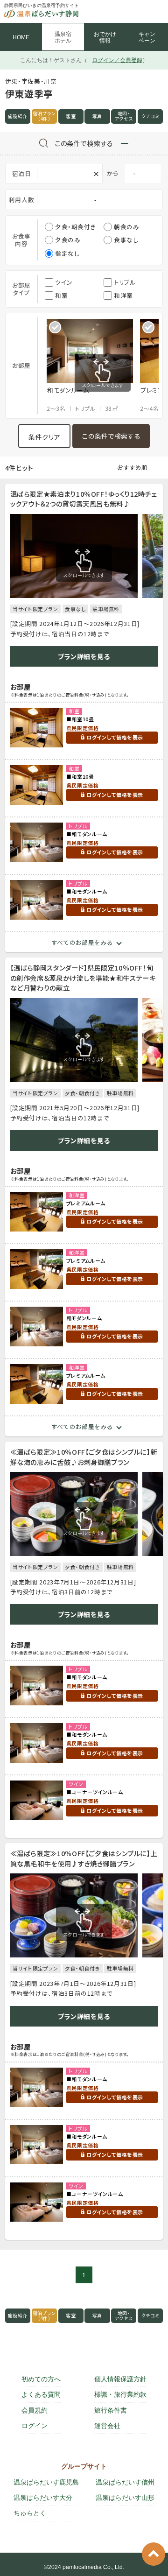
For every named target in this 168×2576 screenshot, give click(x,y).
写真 (97, 116)
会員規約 (35, 2410)
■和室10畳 (80, 719)
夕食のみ (68, 240)
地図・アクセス (124, 116)
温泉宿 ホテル (63, 37)
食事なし (126, 240)
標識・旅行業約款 (120, 2394)
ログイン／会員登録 (117, 60)
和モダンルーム (84, 1318)
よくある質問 (41, 2394)
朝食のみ (127, 227)
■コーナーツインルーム (95, 1792)
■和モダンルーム (87, 834)
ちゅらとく (30, 2513)
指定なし (67, 253)
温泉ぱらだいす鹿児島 (46, 2482)
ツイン (64, 282)
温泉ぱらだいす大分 (43, 2498)
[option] (93, 366)
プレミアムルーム (86, 1203)
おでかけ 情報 (105, 37)
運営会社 (107, 2426)
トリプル (125, 282)
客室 (71, 116)
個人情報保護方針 (120, 2379)
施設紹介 (18, 116)
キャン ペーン (147, 37)
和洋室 (123, 295)
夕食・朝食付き (75, 227)
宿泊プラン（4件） (44, 116)
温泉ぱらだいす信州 (125, 2482)
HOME (21, 37)
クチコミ (150, 116)
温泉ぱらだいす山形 (125, 2498)
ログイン (35, 2426)
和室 (61, 295)
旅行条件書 (111, 2410)
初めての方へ (41, 2379)
